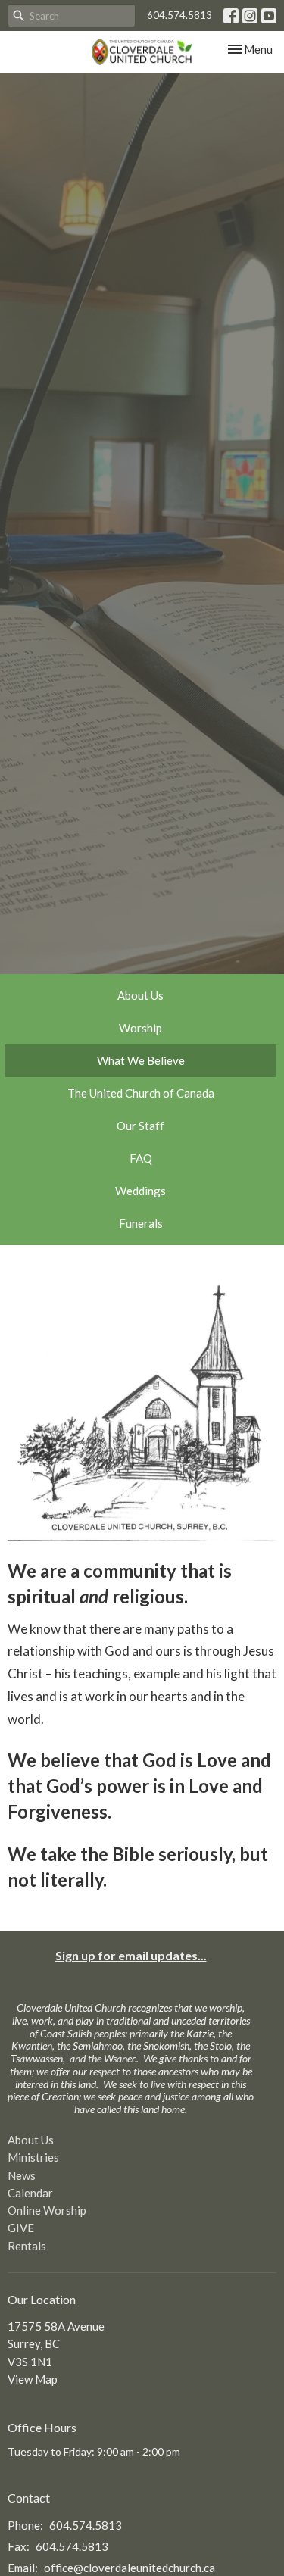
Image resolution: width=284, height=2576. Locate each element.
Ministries (33, 2157)
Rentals (27, 2246)
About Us (140, 995)
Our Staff (140, 1126)
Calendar (30, 2193)
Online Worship (47, 2210)
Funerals (141, 1223)
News (22, 2175)
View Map (33, 2379)
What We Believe (141, 1060)
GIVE (21, 2228)
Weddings (140, 1191)
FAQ (141, 1158)
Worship (140, 1028)
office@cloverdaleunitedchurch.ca (130, 2568)
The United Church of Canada (141, 1093)
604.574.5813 (179, 15)
